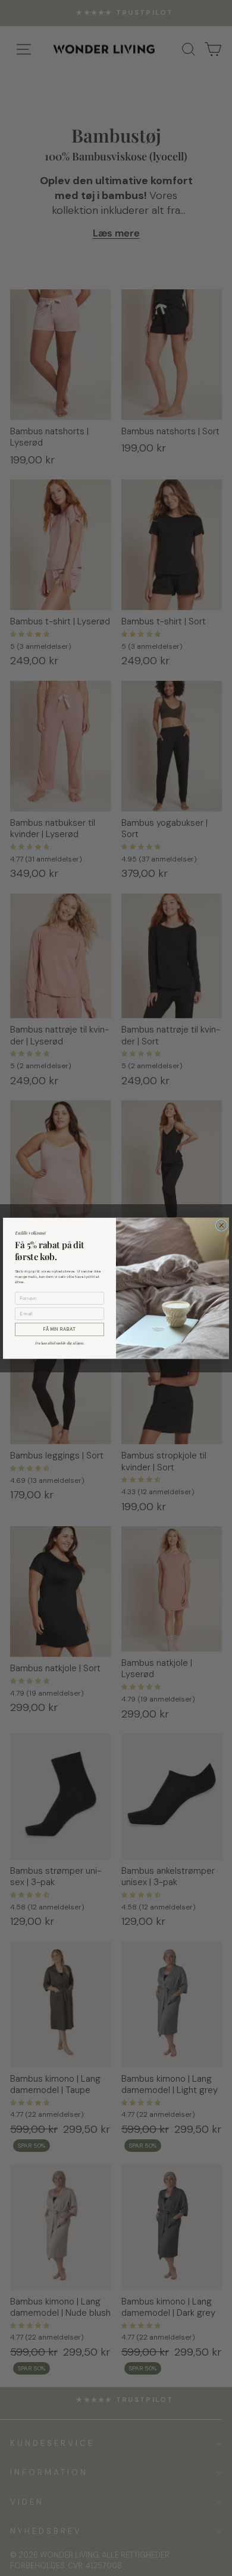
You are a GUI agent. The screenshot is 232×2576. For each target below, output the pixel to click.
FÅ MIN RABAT (59, 1329)
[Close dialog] (222, 1225)
